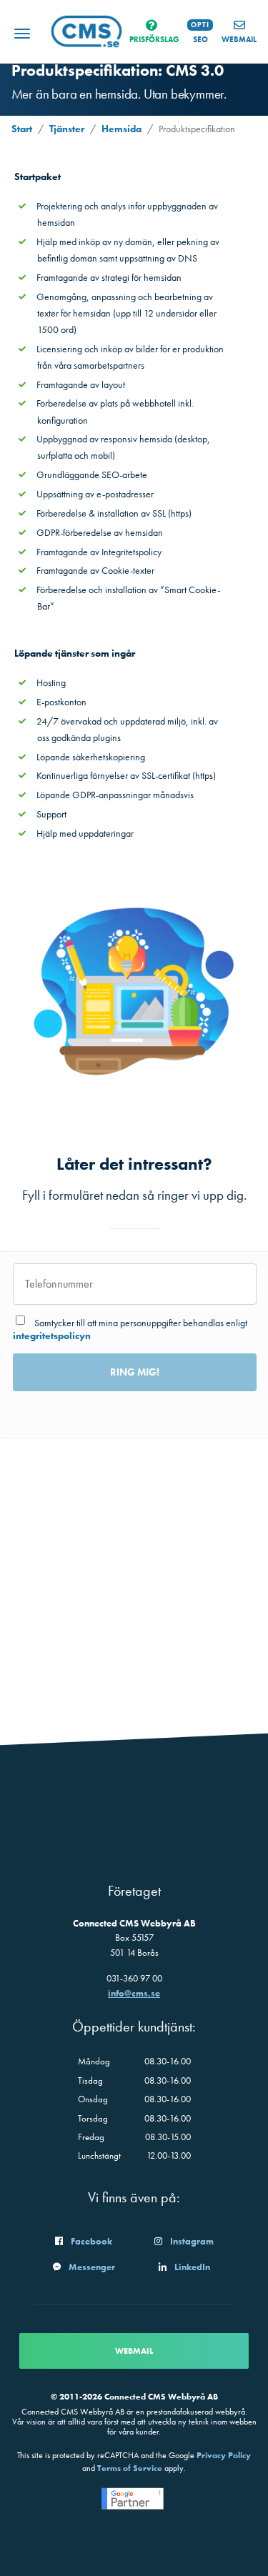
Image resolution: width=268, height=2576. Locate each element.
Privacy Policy (224, 2455)
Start (22, 129)
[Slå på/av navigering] (22, 35)
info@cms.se (134, 1993)
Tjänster (67, 129)
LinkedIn (192, 2267)
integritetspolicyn (52, 1336)
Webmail (134, 2351)
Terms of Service (130, 2468)
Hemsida (121, 129)
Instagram (192, 2241)
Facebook (91, 2241)
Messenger (92, 2267)
